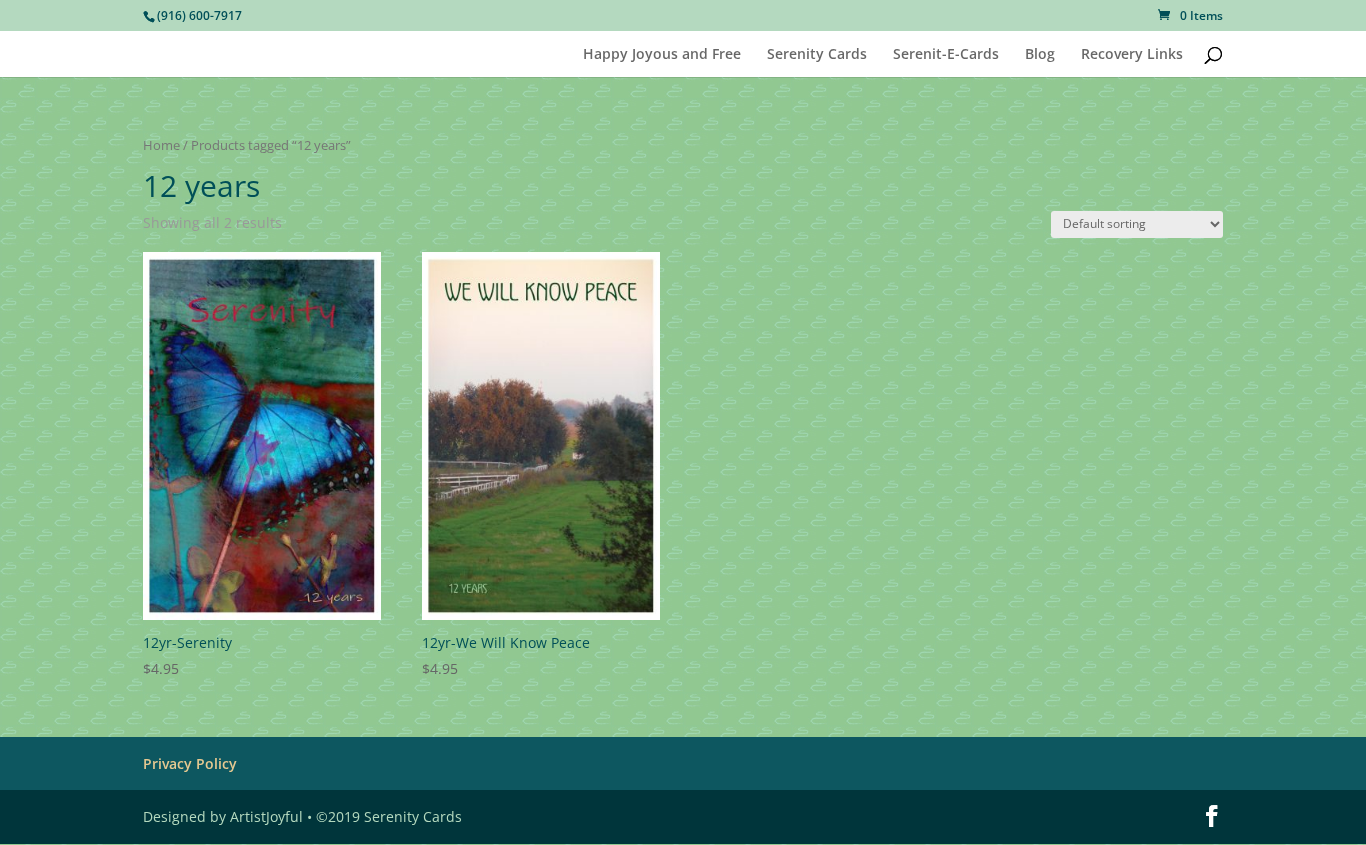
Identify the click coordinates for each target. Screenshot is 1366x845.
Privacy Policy (190, 763)
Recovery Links (1132, 55)
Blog (1040, 55)
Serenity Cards (817, 55)
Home (161, 145)
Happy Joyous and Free (662, 55)
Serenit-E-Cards (946, 55)
